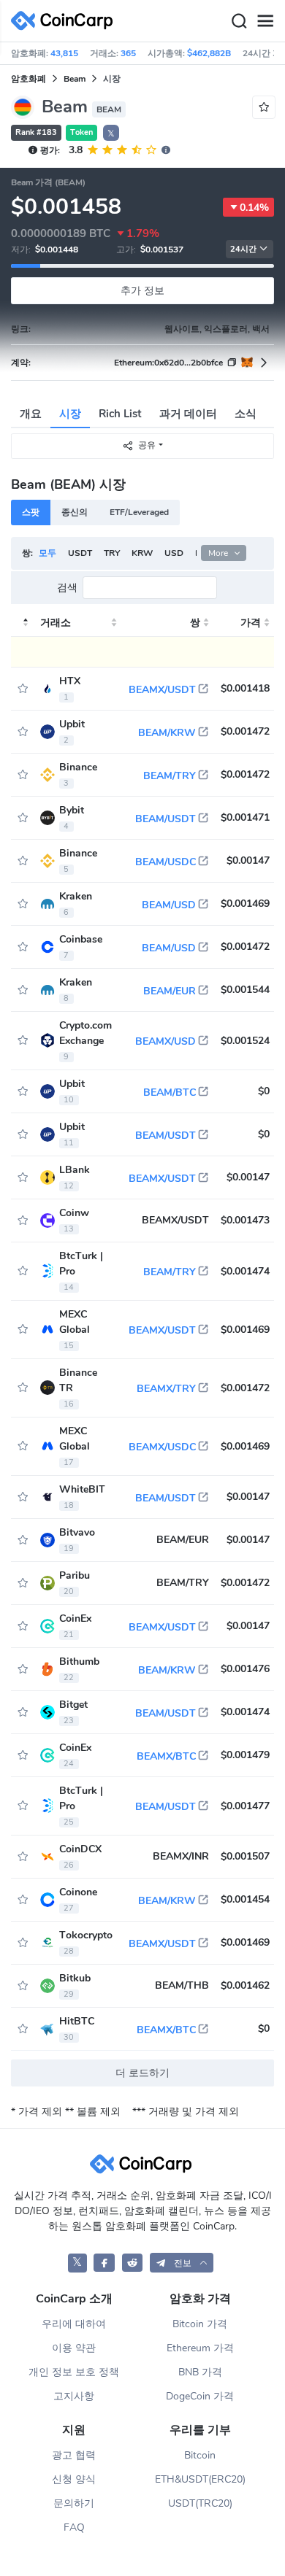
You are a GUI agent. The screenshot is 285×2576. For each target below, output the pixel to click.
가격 (251, 623)
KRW (142, 553)
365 (128, 53)
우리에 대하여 (74, 2324)
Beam (75, 79)
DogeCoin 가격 (200, 2396)
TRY (112, 553)
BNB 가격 (200, 2372)
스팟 (31, 512)
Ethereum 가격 (200, 2348)
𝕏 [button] (111, 134)
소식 (246, 414)
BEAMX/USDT (162, 690)
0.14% (254, 208)
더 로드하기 (142, 2073)
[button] (182, 2263)
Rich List (120, 414)
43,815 (64, 53)
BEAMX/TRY (166, 1389)
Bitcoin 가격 (200, 2324)
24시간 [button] (243, 249)
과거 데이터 (188, 414)
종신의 (75, 512)
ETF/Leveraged (139, 512)
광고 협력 (74, 2455)
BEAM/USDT (166, 819)
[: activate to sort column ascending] (23, 623)
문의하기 (74, 2503)
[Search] (239, 21)
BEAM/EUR (170, 991)
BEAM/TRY (170, 776)
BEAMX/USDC (162, 1447)
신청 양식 (74, 2479)
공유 (147, 445)
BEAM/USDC (166, 862)
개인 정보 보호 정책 (74, 2372)
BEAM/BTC (170, 1092)
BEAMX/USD (166, 1041)
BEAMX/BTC (166, 1756)
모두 (47, 553)
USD (174, 553)
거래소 (56, 623)
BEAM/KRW (167, 733)
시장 (70, 414)
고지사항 (74, 2396)
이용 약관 (74, 2348)
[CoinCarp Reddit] (133, 2263)
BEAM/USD (169, 905)
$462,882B (209, 53)
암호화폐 (28, 79)
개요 (31, 414)
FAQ (74, 2527)
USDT (80, 553)
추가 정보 (142, 291)
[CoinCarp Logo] (66, 21)
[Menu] (265, 21)
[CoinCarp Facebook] (104, 2263)
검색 (67, 588)
